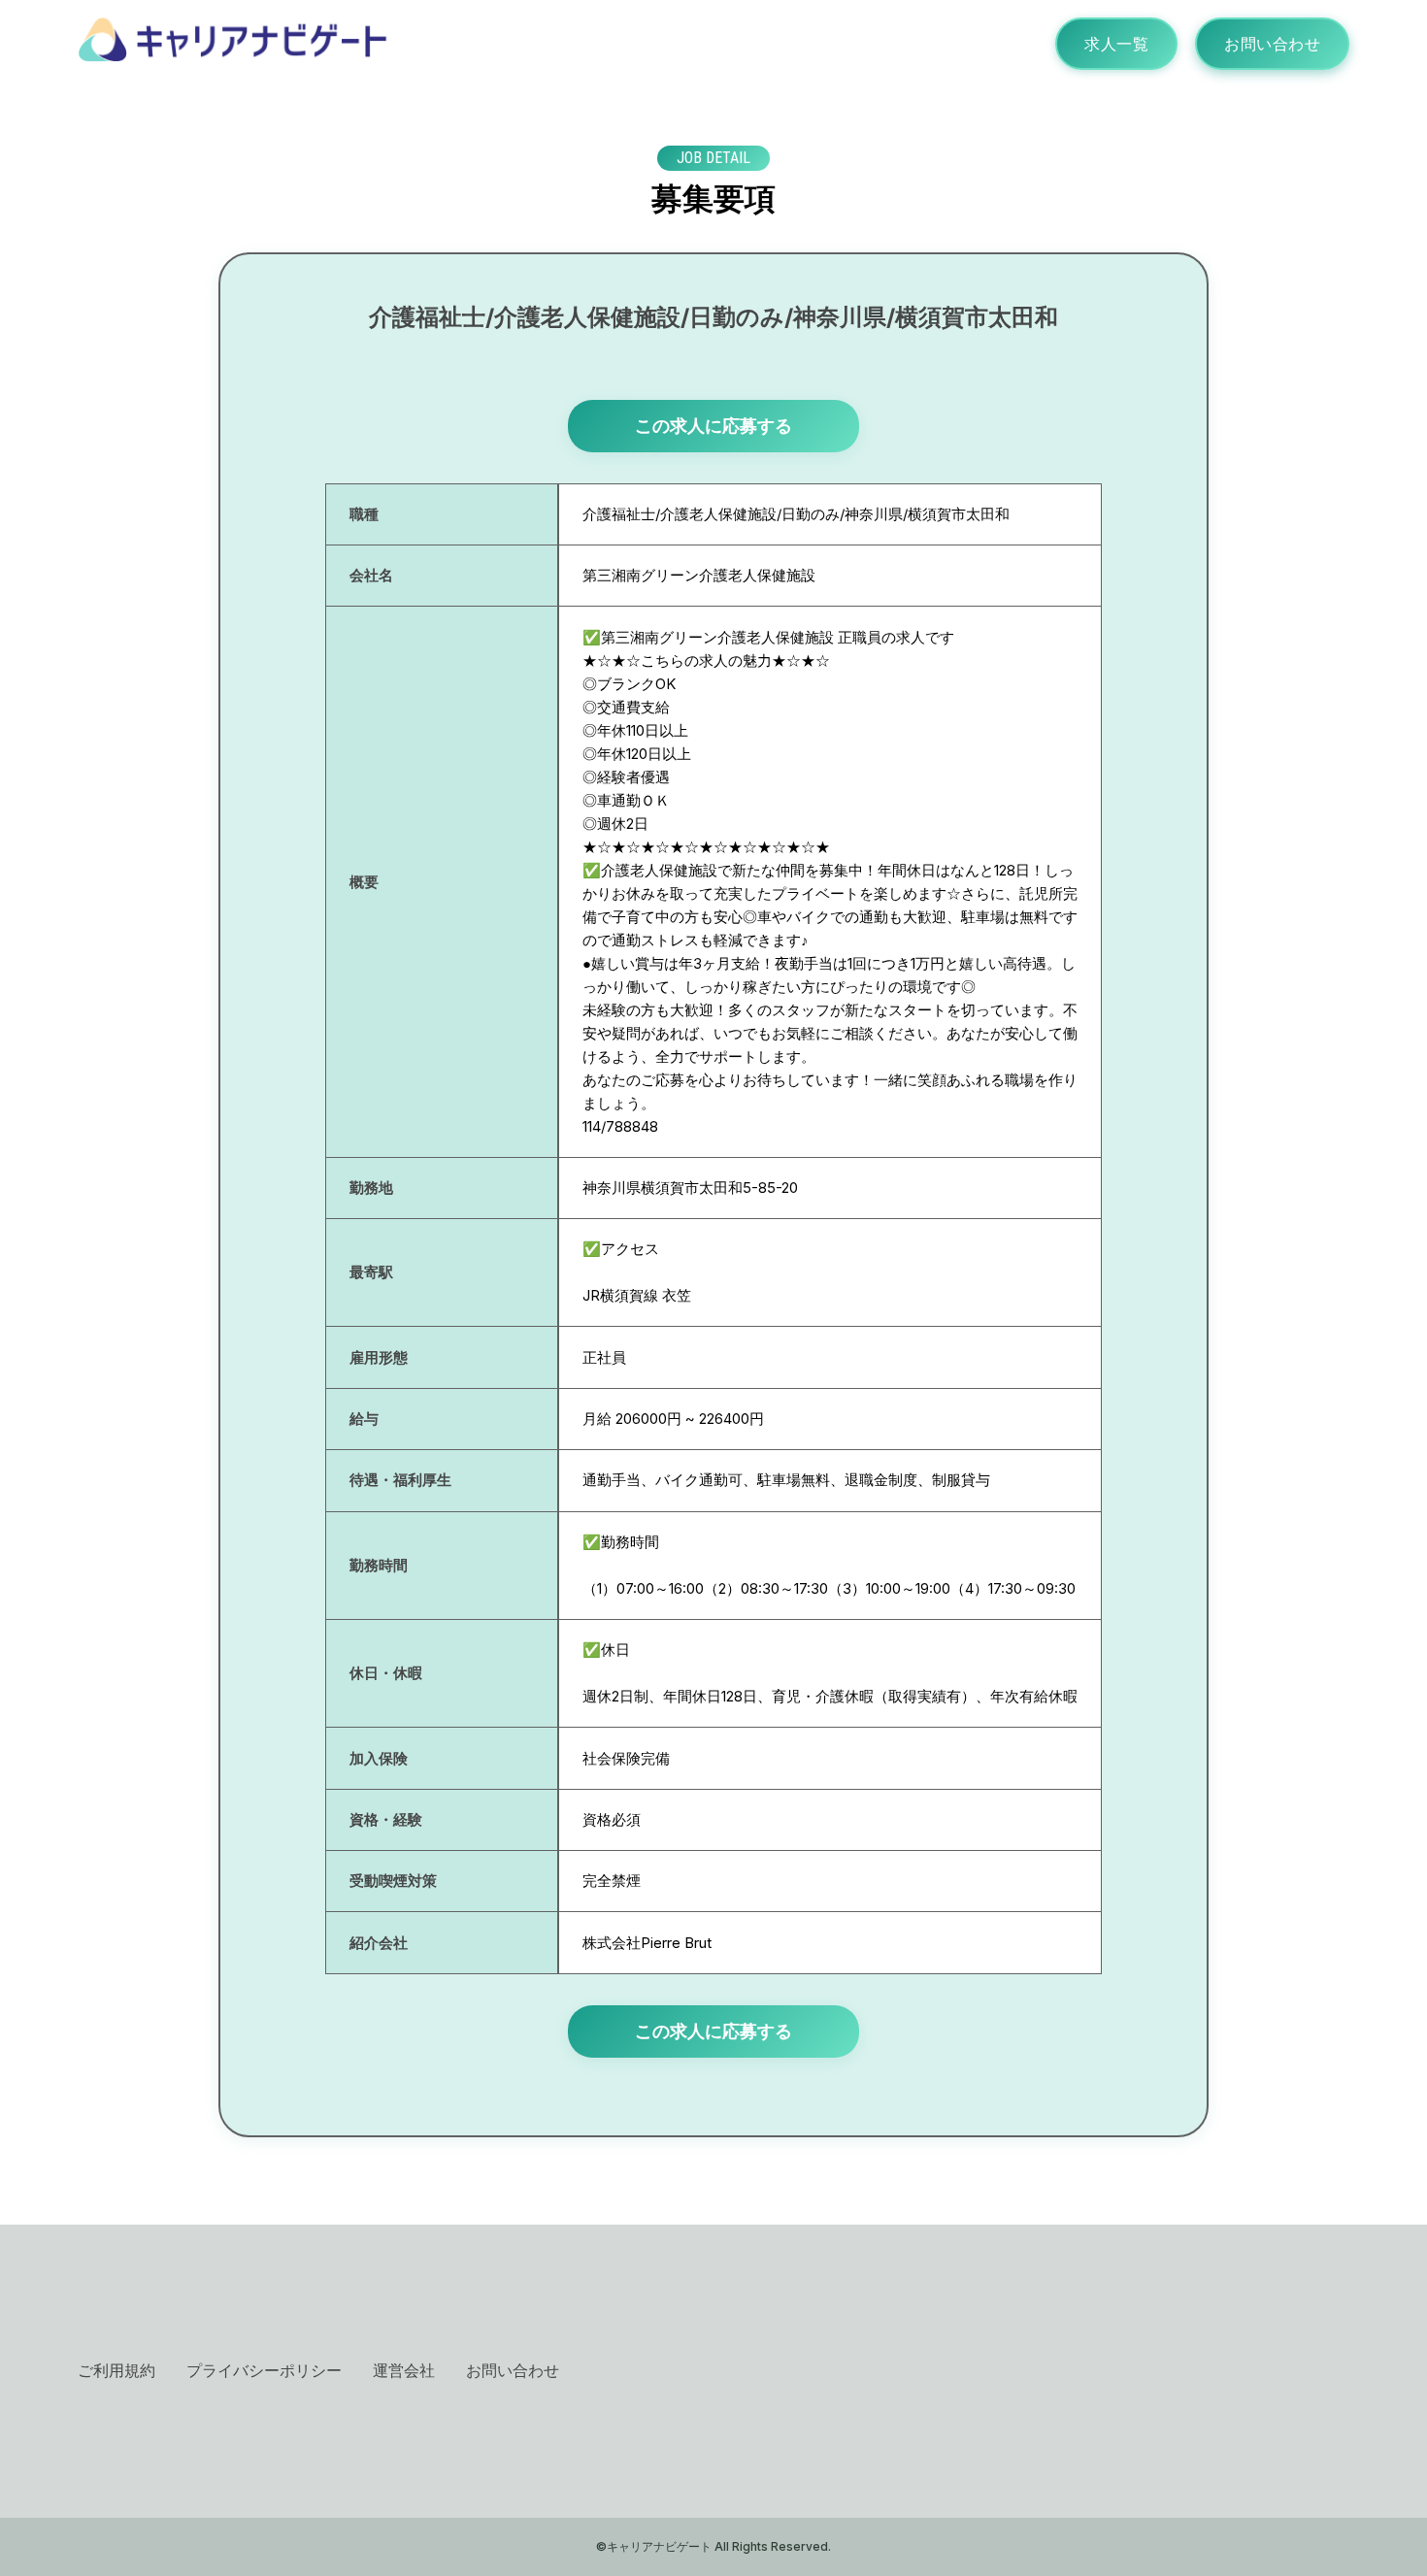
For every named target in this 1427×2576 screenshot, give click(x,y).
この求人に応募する (713, 426)
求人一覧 (1116, 44)
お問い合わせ (1272, 44)
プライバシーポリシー (264, 2370)
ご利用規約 (116, 2370)
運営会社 (404, 2370)
